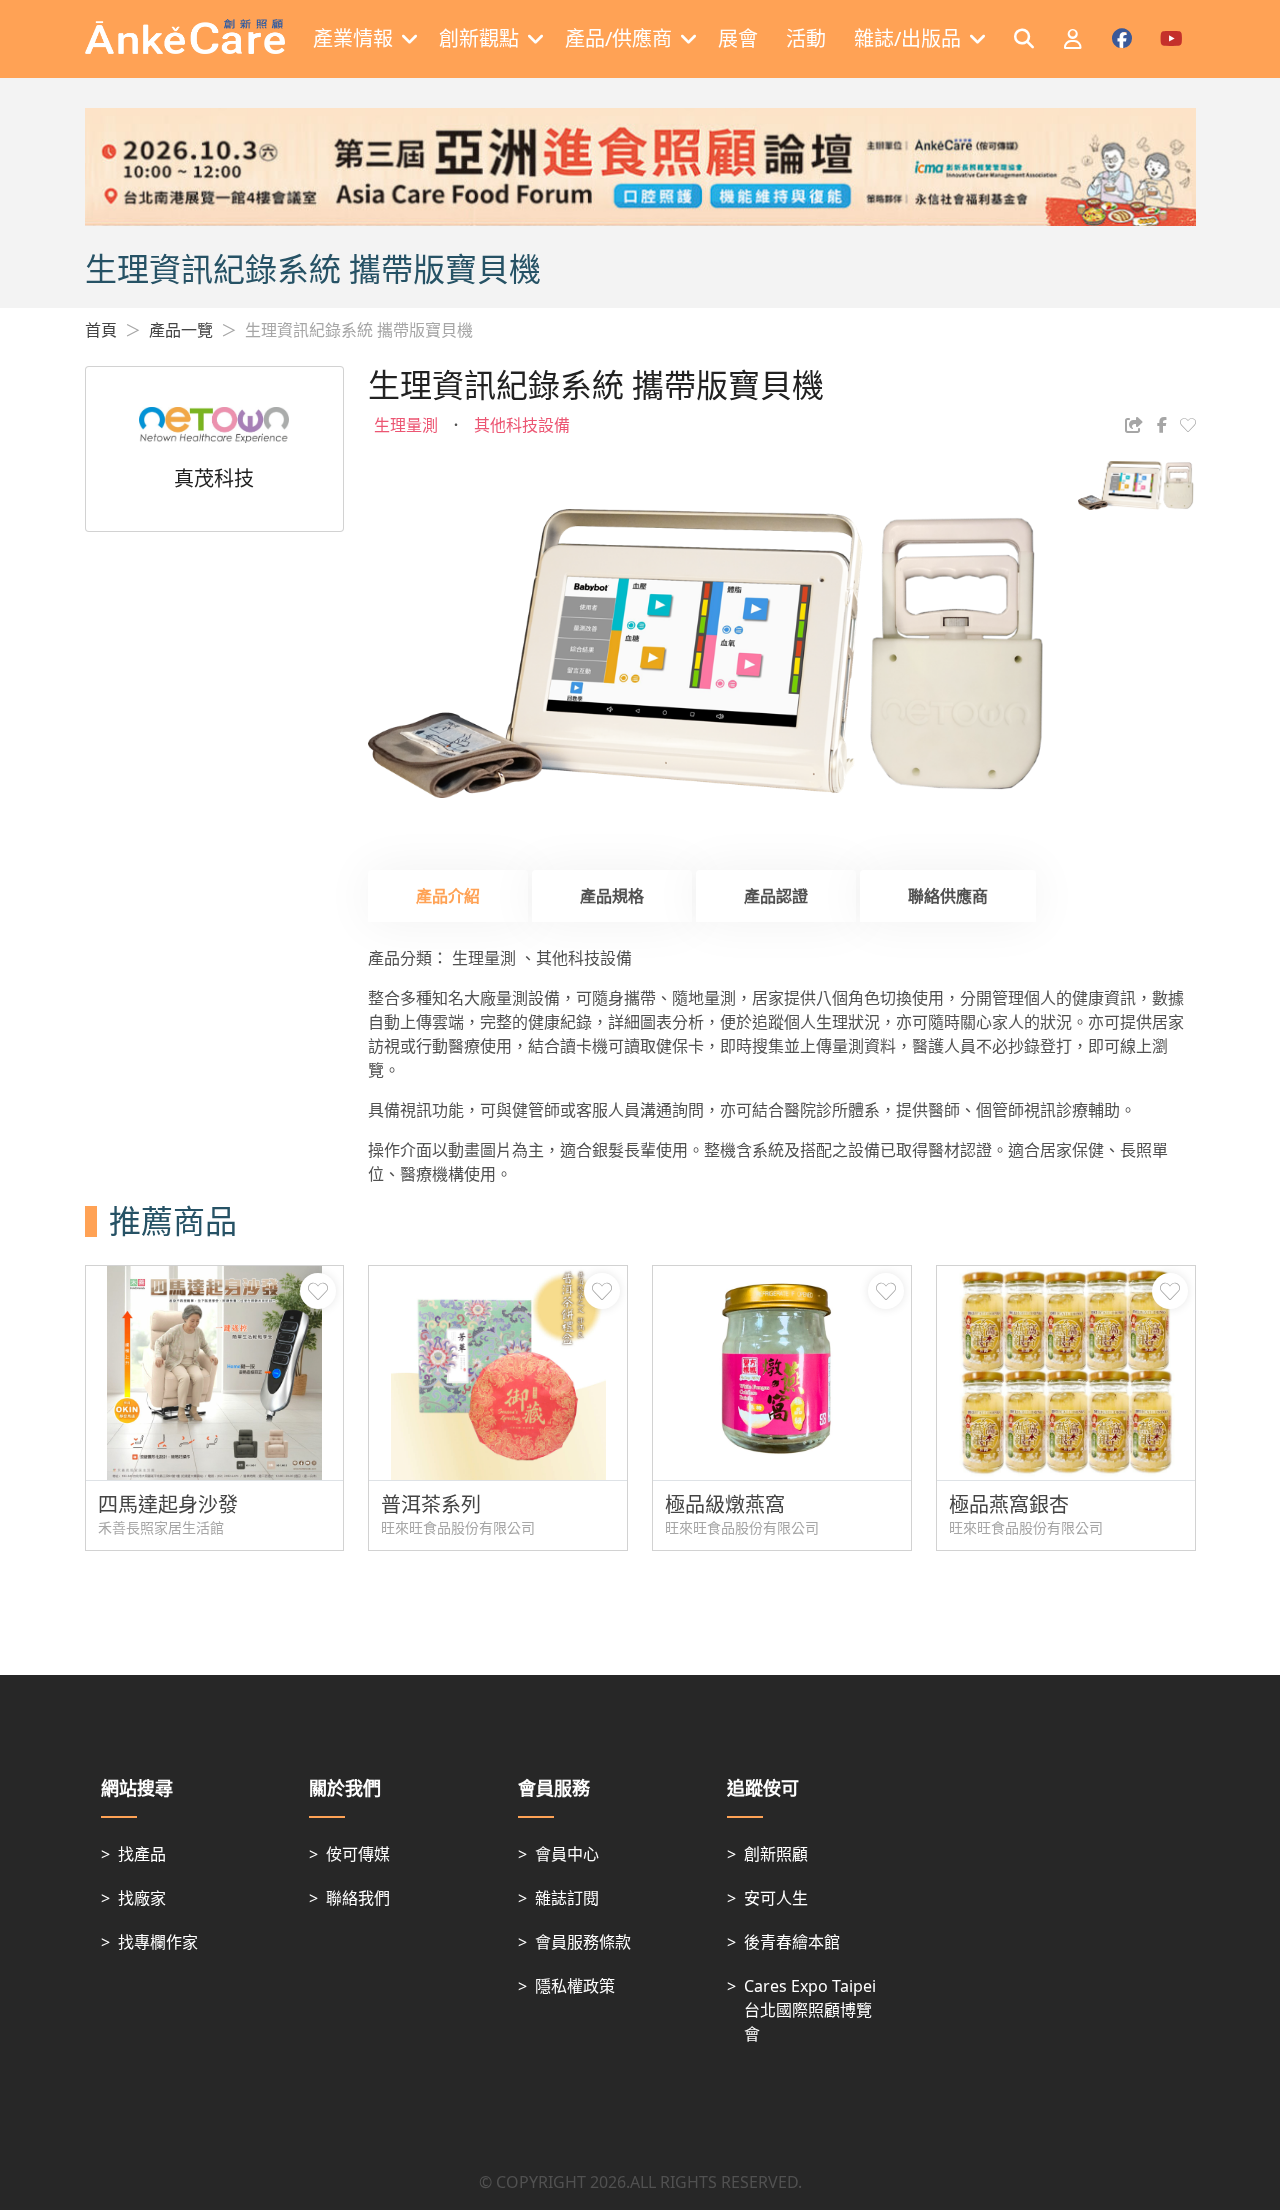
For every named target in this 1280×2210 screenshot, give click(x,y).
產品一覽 (181, 330)
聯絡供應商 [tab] (948, 896)
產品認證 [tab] (776, 896)
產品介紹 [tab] (448, 896)
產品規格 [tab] (612, 896)
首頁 (101, 330)
